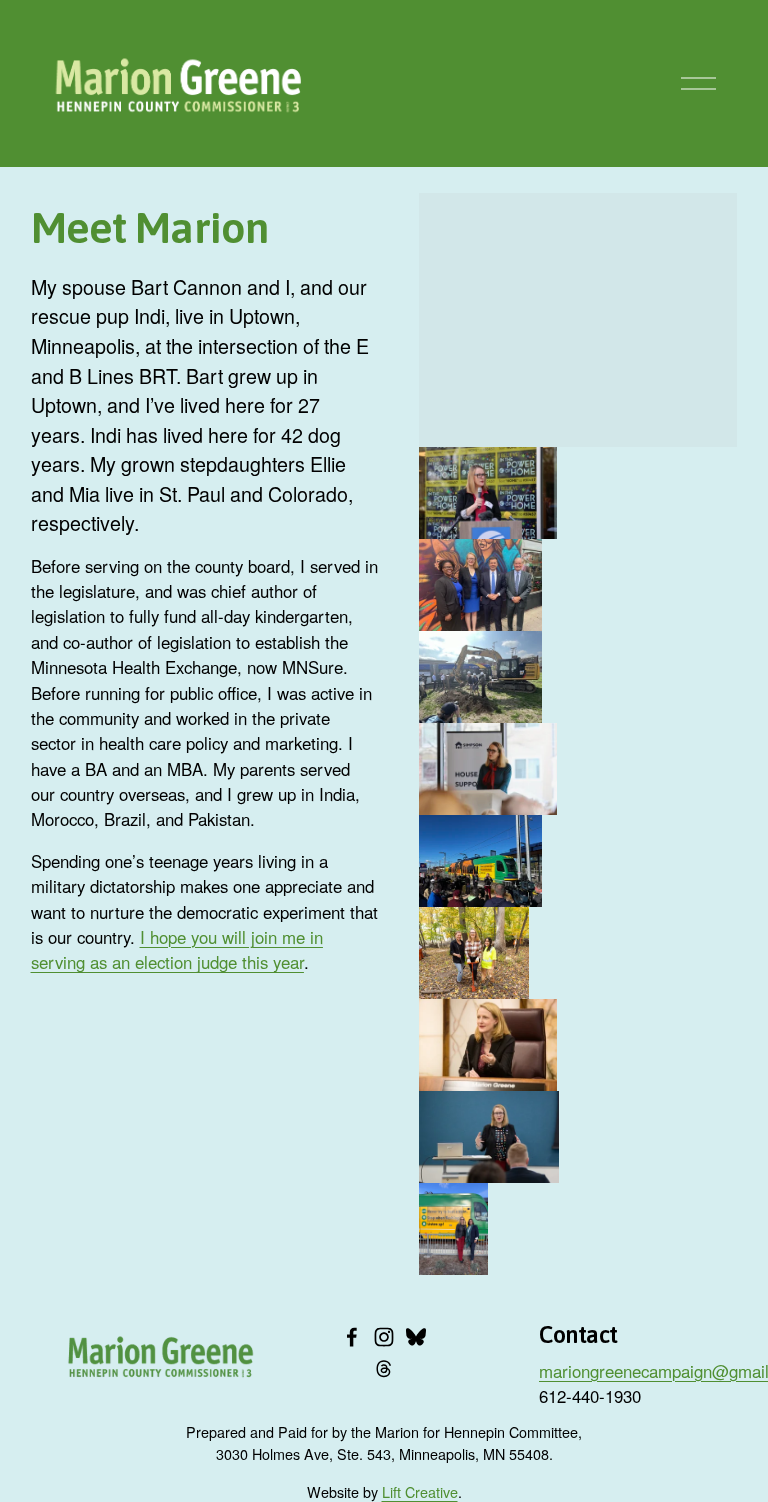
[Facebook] (352, 1337)
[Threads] (384, 1369)
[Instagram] (384, 1337)
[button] (488, 493)
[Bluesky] (416, 1337)
